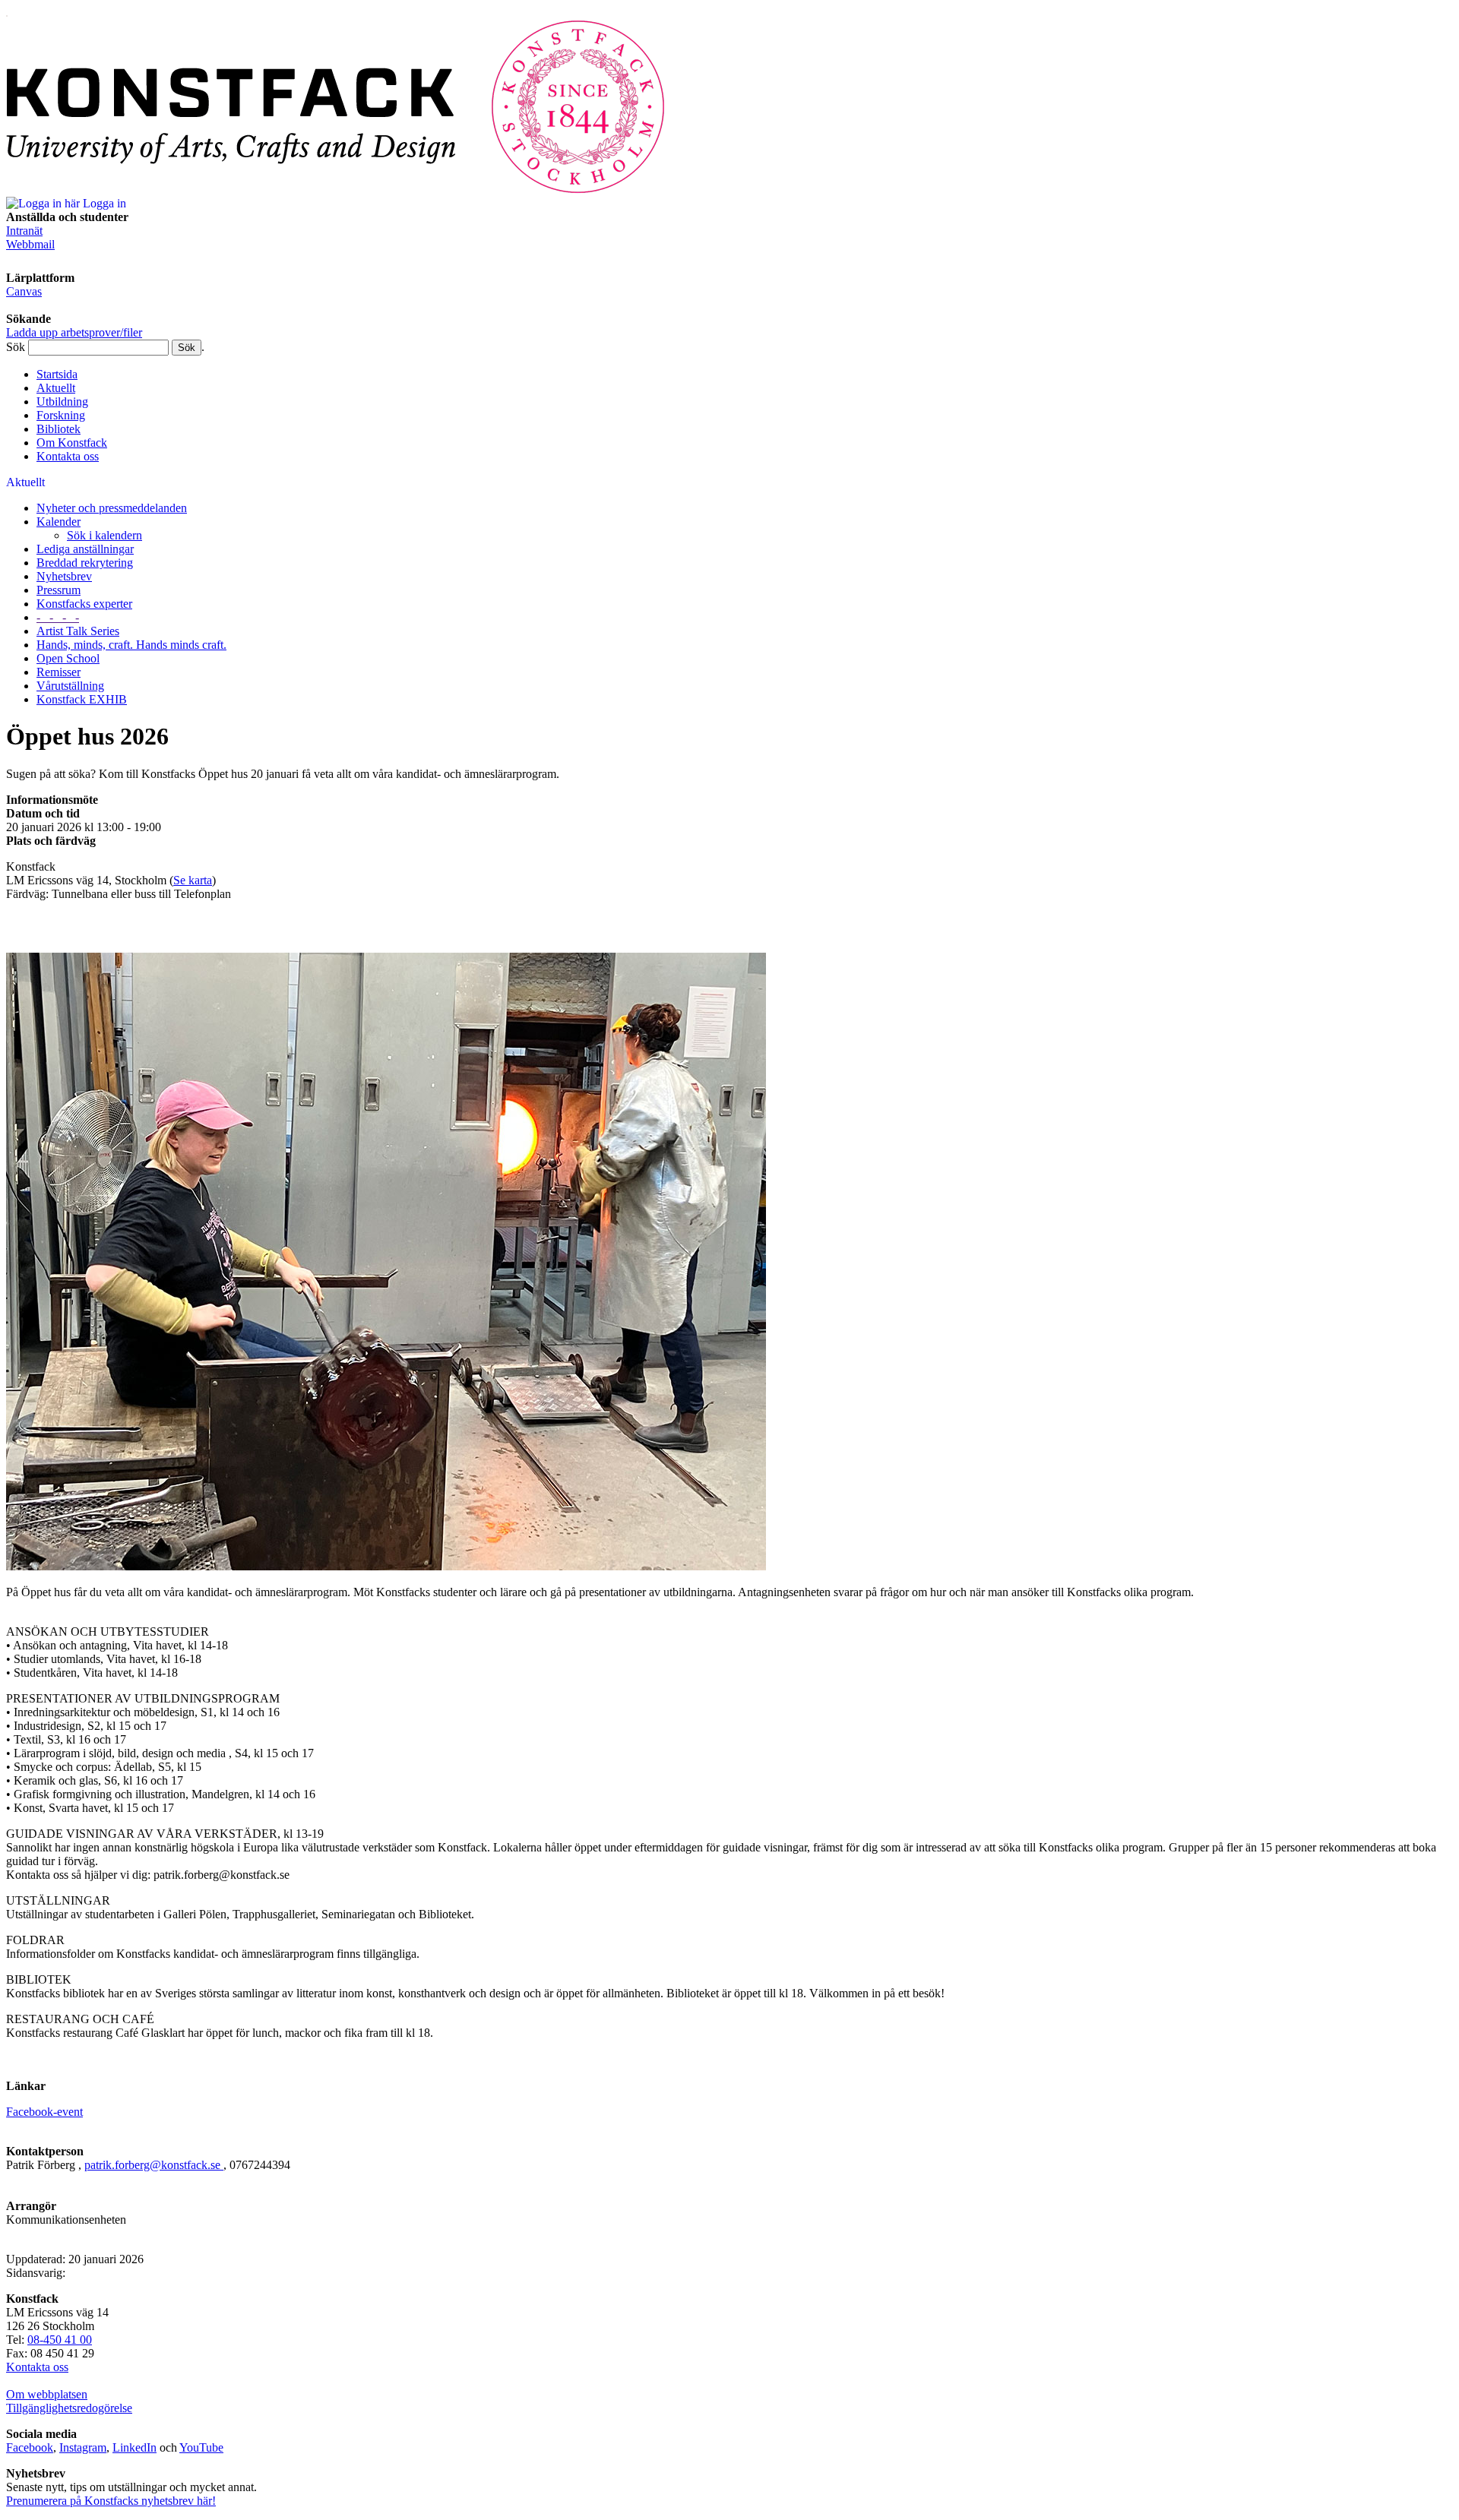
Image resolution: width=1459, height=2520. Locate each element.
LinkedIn (135, 2447)
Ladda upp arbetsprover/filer (74, 332)
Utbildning (62, 402)
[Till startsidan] (336, 190)
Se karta (193, 880)
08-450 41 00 (60, 2340)
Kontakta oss (68, 456)
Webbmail (30, 244)
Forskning (61, 415)
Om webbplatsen (47, 2394)
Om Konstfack (72, 443)
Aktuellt (56, 388)
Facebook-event (44, 2112)
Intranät (24, 231)
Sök (16, 347)
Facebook (30, 2447)
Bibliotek (59, 429)
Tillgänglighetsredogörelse (69, 2408)
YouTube (201, 2447)
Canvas (24, 291)
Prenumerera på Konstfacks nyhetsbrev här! (111, 2501)
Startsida (57, 374)
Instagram (83, 2447)
